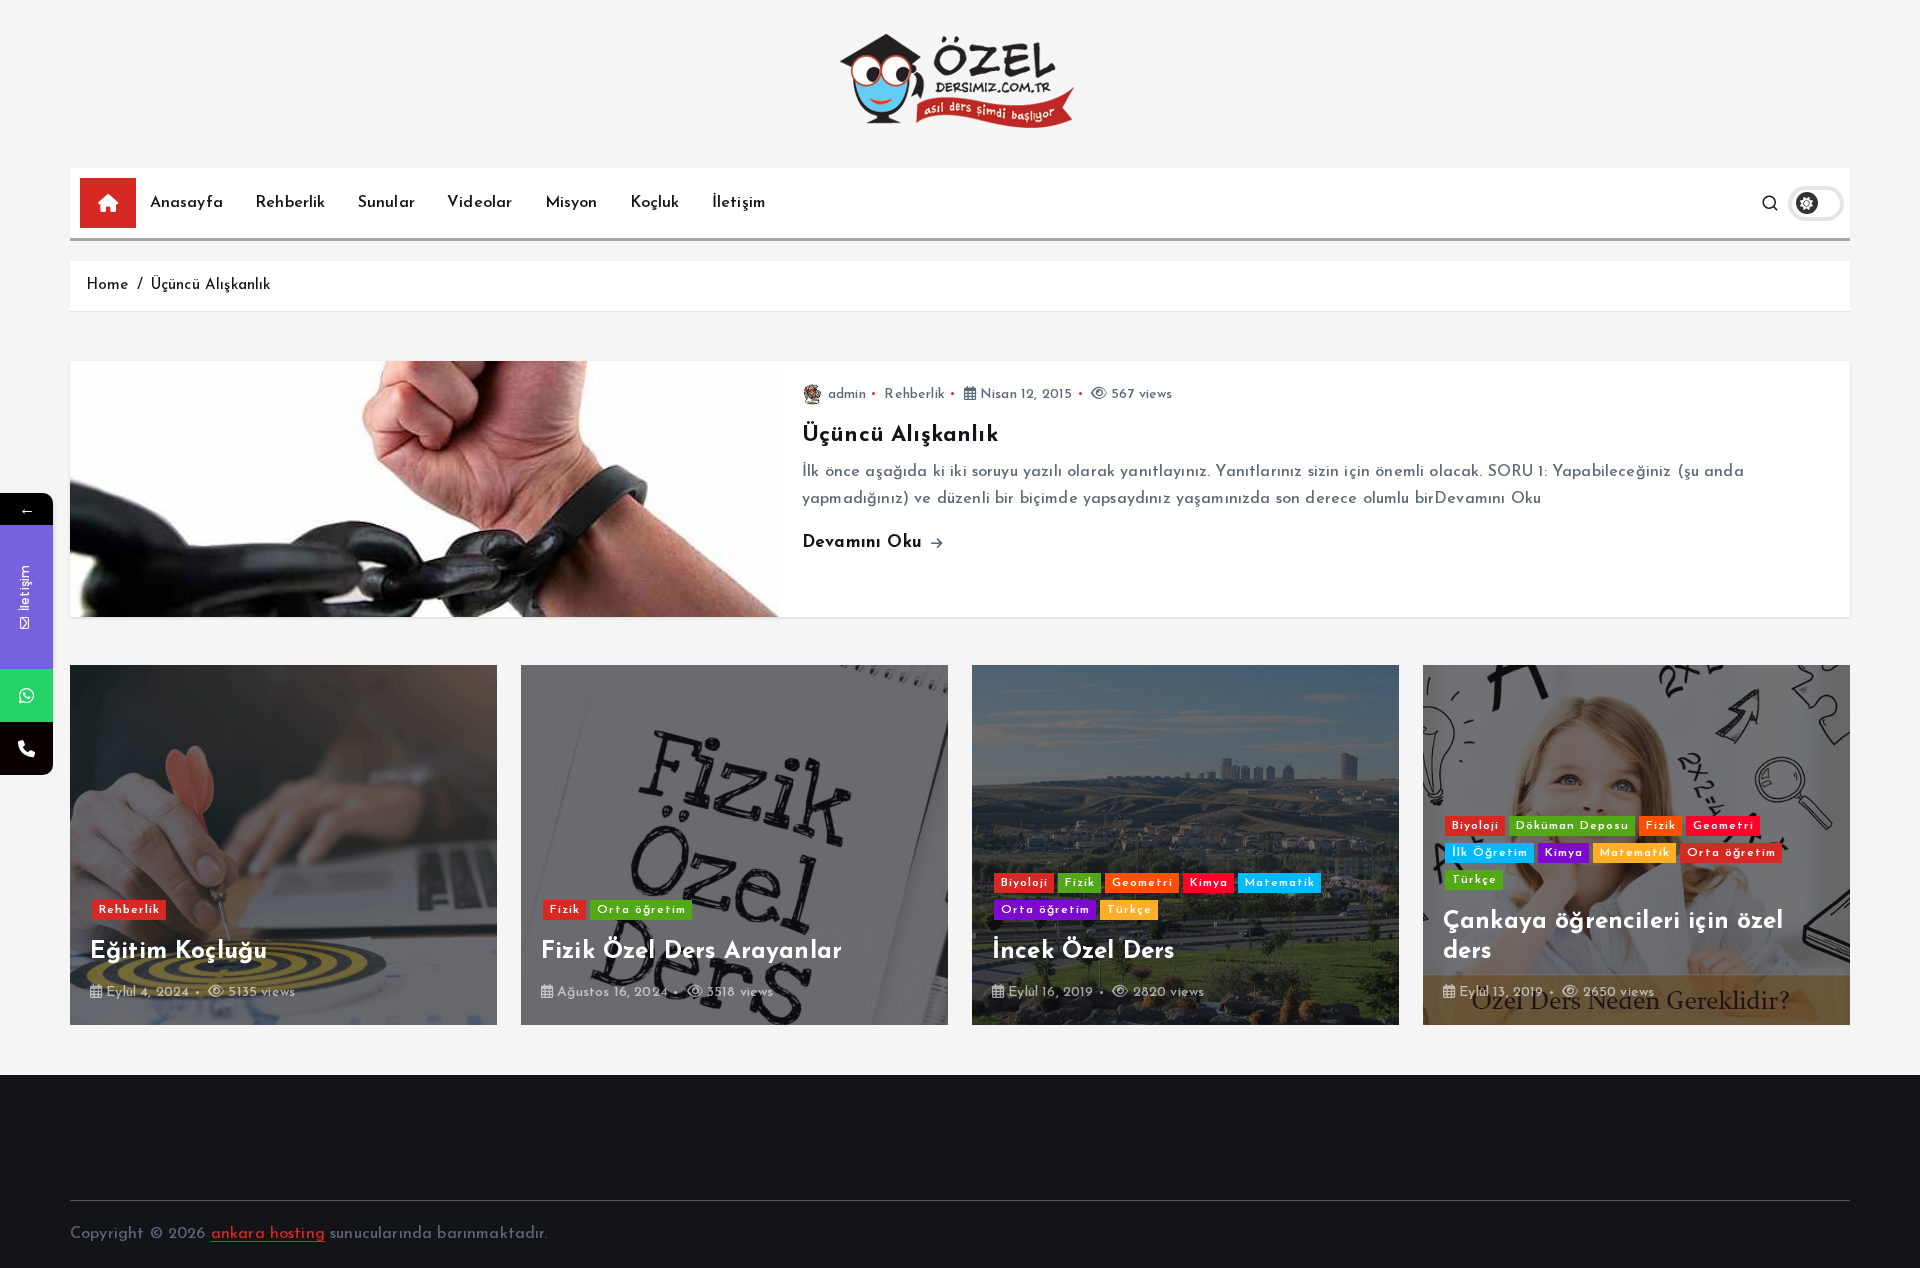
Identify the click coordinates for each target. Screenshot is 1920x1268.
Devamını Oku (865, 542)
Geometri (691, 883)
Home (107, 285)
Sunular (386, 203)
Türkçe (678, 910)
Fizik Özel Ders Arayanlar (240, 952)
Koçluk (655, 203)
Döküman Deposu (1121, 826)
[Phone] (26, 748)
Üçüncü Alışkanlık (211, 285)
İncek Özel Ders (632, 952)
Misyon (571, 203)
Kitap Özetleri (1648, 883)
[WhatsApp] (26, 695)
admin (847, 394)
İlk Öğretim (1039, 853)
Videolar (479, 203)
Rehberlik (290, 203)
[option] (283, 845)
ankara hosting (268, 1234)
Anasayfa (186, 203)
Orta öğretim (190, 910)
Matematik (829, 883)
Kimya (758, 883)
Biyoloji (573, 883)
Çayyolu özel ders (1546, 952)
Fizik (114, 910)
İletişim (738, 203)
